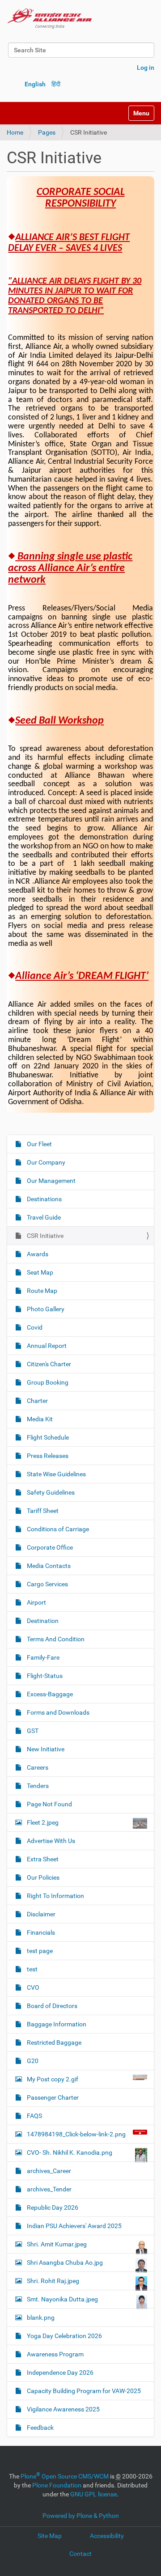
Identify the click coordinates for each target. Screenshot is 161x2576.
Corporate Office (49, 1547)
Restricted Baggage (53, 2042)
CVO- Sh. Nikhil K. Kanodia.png (70, 2152)
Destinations (44, 1199)
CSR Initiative (44, 1236)
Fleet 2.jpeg (43, 1822)
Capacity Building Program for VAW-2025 (83, 2391)
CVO (32, 1987)
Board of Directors (51, 2006)
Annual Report (46, 1346)
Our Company (45, 1162)
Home (15, 132)
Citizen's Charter (48, 1364)
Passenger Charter (52, 2097)
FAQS (34, 2116)
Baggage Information (56, 2024)
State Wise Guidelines (56, 1474)
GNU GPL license (93, 2494)
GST (32, 1731)
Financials (40, 1932)
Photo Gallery (45, 1309)
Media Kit (39, 1419)
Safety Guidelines (50, 1492)
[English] (50, 18)
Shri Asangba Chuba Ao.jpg (65, 2262)
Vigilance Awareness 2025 (63, 2409)
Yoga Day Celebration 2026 (64, 2336)
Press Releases (47, 1456)
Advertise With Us (50, 1841)
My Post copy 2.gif (53, 2079)
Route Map (41, 1291)
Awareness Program (55, 2354)
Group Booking (47, 1382)
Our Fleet (39, 1144)
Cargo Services (47, 1584)
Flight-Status (44, 1676)
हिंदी (56, 84)
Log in (146, 68)
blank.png (41, 2318)
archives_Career (48, 2171)
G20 (32, 2061)
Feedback (40, 2428)
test (32, 1969)
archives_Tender (49, 2189)
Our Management (51, 1181)
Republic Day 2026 (52, 2207)
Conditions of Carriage (57, 1529)
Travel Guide (43, 1217)
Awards (37, 1254)
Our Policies (42, 1877)
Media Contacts (48, 1566)
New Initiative (45, 1749)
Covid (34, 1327)
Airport (36, 1602)
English (35, 84)
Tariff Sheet (42, 1511)
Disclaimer (40, 1914)
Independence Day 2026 (59, 2373)
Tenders (37, 1786)
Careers (37, 1767)
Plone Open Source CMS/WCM (65, 2476)
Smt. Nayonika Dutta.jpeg (62, 2299)
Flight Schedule (47, 1437)
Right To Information (55, 1896)
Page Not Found (49, 1804)
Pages (47, 132)
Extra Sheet (42, 1859)
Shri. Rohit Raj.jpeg (53, 2281)
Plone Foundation (57, 2485)
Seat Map (39, 1272)
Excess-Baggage (49, 1694)
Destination (42, 1621)
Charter (37, 1401)
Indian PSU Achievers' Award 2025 (74, 2226)
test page (39, 1951)
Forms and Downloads (57, 1712)
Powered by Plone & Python (81, 2516)
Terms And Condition (55, 1639)
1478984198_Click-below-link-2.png (76, 2134)
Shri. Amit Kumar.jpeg (57, 2244)
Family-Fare (42, 1657)
